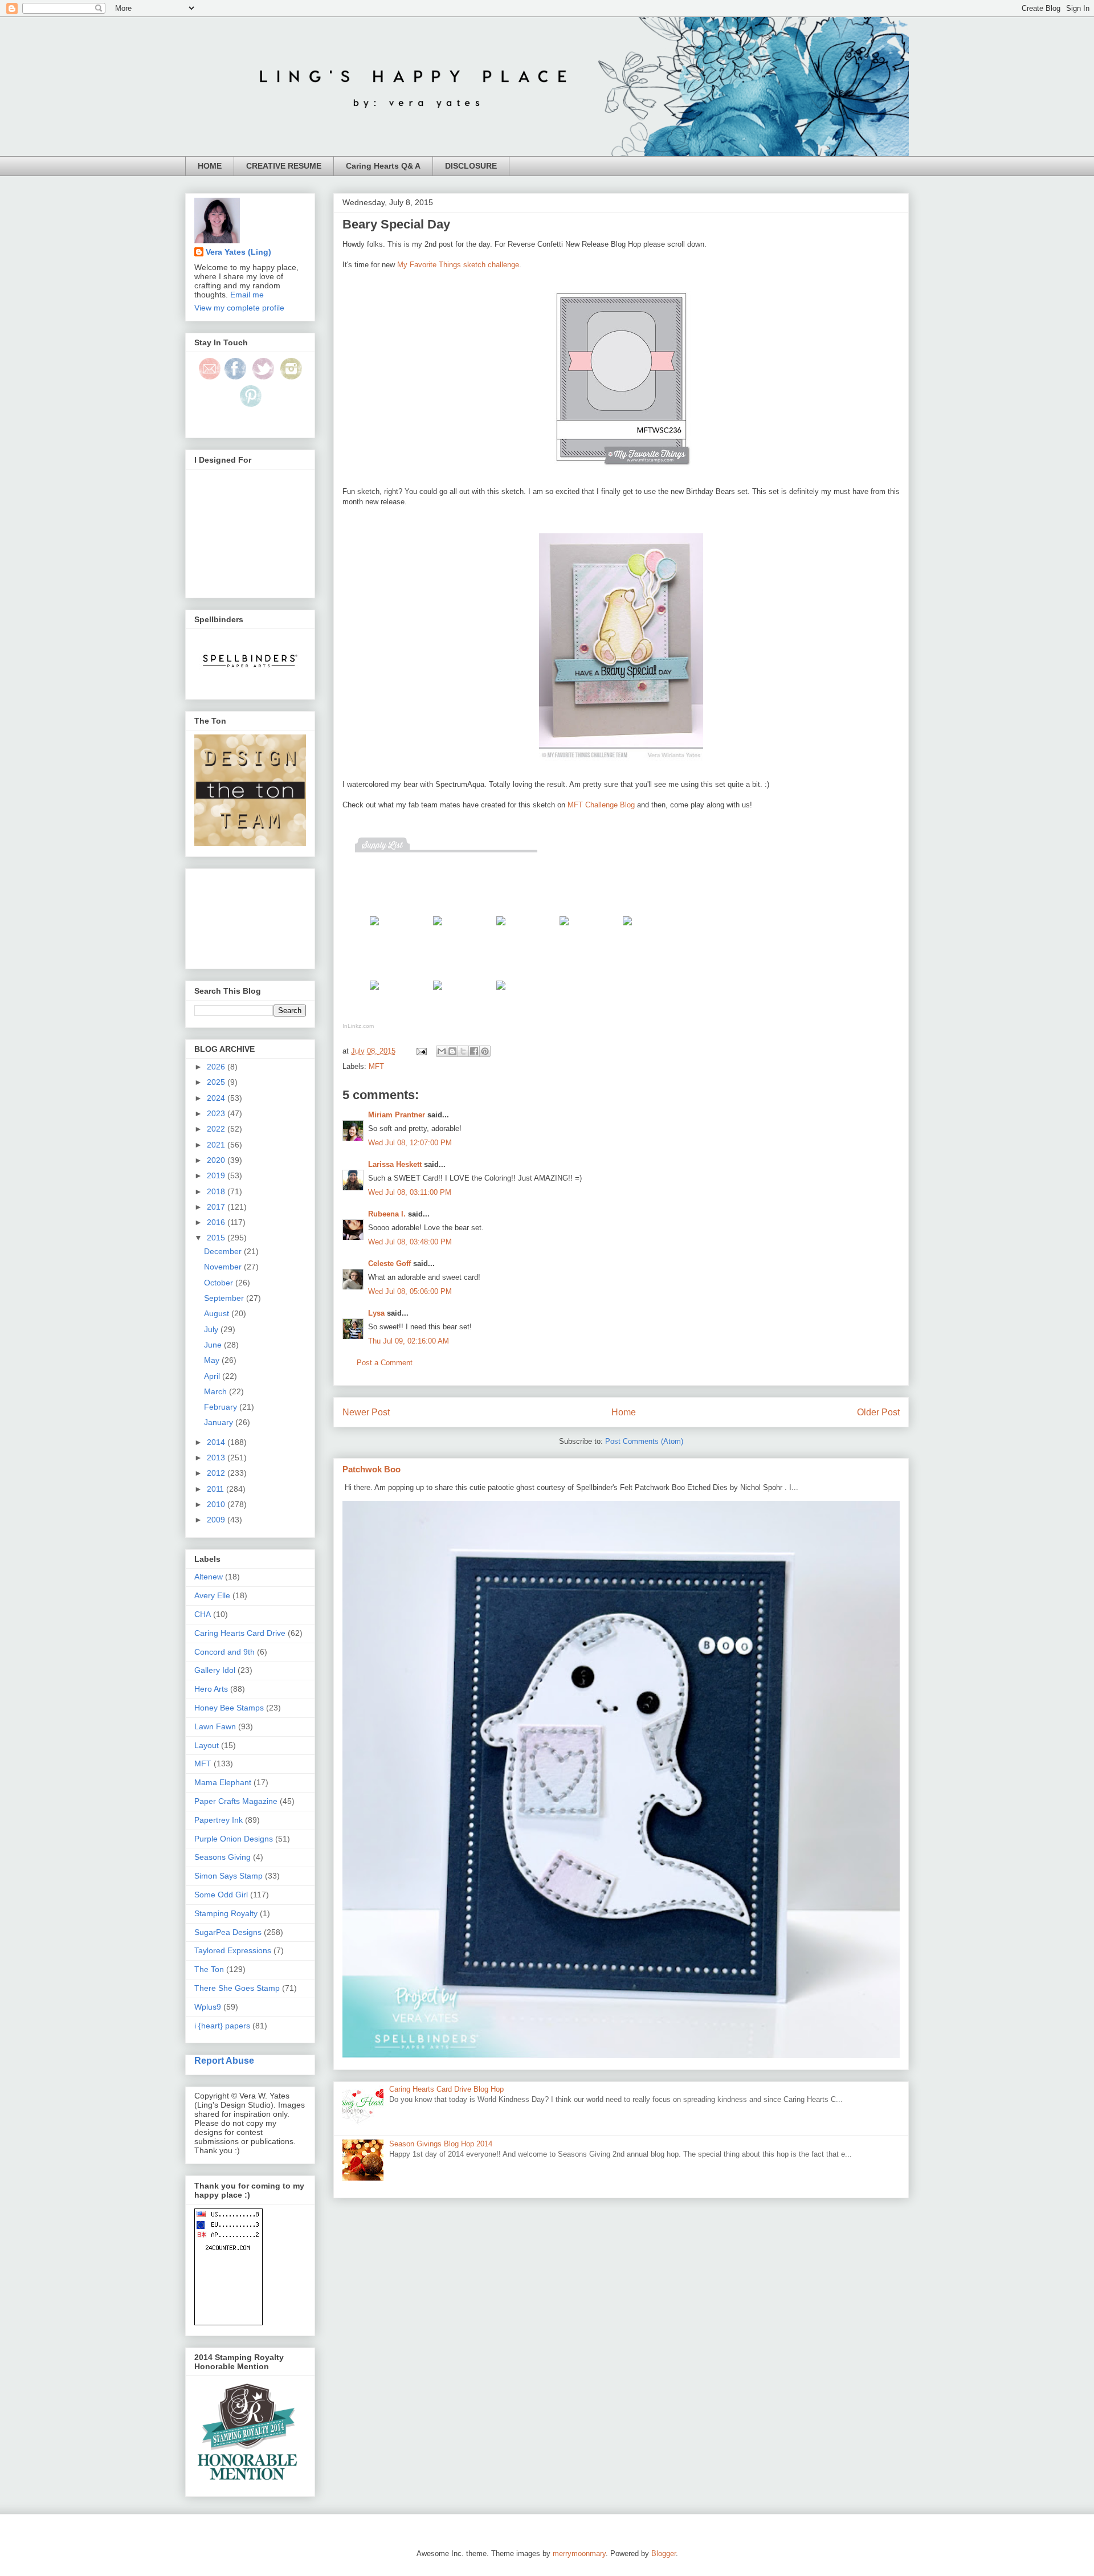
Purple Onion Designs (234, 1839)
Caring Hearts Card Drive (240, 1633)
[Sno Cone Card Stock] (627, 928)
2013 (217, 1458)
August (218, 1313)
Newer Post (366, 1412)
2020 (217, 1160)
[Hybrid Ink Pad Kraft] (374, 992)
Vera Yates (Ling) (238, 252)
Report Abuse (224, 2060)
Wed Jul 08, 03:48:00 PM (410, 1242)
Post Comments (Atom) (644, 1441)
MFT (376, 1066)
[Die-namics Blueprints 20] (501, 928)
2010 (217, 1504)
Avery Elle (212, 1595)
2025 (217, 1082)
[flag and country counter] (228, 2322)
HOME (210, 166)
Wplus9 (208, 2007)
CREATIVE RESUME (284, 166)
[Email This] (442, 1051)
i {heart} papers (222, 2026)
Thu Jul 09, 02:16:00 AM (409, 1341)
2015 (217, 1238)
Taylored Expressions (233, 1950)
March (217, 1391)
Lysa (376, 1313)
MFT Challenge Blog (601, 805)
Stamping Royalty (226, 1913)
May (213, 1360)
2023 (217, 1113)
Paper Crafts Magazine (236, 1801)
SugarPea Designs (228, 1932)
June (214, 1345)
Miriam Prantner (397, 1115)
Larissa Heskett (395, 1164)
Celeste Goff (389, 1263)
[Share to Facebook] (474, 1051)
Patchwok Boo (372, 1469)
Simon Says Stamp (228, 1876)
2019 (217, 1175)
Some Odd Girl (221, 1895)
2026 (217, 1067)
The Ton (209, 1969)
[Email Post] (421, 1051)
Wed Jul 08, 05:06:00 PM (410, 1291)
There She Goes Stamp (237, 1988)
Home (624, 1412)
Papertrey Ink (219, 1820)
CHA (203, 1614)
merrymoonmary (579, 2553)
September (225, 1298)
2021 (217, 1145)
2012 (217, 1473)
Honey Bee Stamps (229, 1708)
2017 (217, 1207)
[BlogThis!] (452, 1051)
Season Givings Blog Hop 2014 (441, 2144)
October (220, 1283)
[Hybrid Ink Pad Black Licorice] (438, 992)
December (224, 1251)
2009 (217, 1520)
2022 (217, 1129)
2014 (217, 1442)
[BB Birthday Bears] (374, 928)
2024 (217, 1098)
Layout (207, 1745)
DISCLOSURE (471, 166)
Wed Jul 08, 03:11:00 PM (410, 1192)
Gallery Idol (215, 1670)
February (222, 1407)
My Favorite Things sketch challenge (458, 265)
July (212, 1329)
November (224, 1267)
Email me (247, 295)
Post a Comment (385, 1363)
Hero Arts (211, 1689)
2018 (217, 1191)
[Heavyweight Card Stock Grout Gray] (564, 928)
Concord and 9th (224, 1652)
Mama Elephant (223, 1782)
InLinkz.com (358, 1026)
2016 (217, 1222)
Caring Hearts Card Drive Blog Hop (446, 2089)
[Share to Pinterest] (485, 1051)
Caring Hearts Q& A (383, 166)
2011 (217, 1489)
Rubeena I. (387, 1214)
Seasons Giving (223, 1857)
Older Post (878, 1412)
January (220, 1422)
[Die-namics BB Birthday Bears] (438, 928)
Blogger (664, 2553)
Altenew (209, 1577)
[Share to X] (463, 1051)
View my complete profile (239, 308)
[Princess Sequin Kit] (501, 992)
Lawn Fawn (215, 1726)
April (213, 1376)
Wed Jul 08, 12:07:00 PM (410, 1143)
